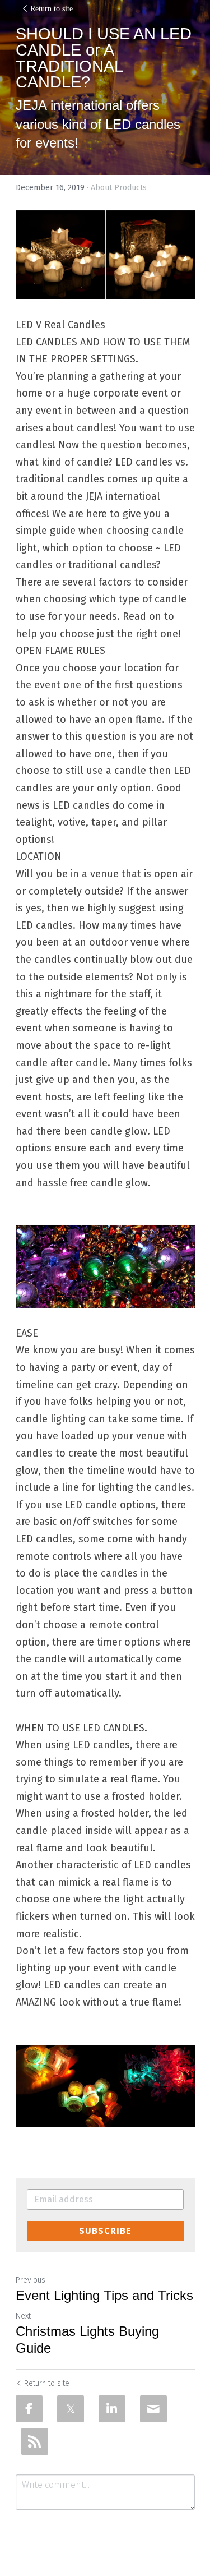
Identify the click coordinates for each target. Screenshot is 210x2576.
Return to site (52, 9)
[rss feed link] (35, 2441)
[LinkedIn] (112, 2409)
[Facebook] (29, 2409)
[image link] (105, 255)
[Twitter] (71, 2409)
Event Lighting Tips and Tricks (104, 2295)
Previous (31, 2280)
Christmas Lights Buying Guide (87, 2340)
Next (23, 2316)
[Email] (153, 2409)
